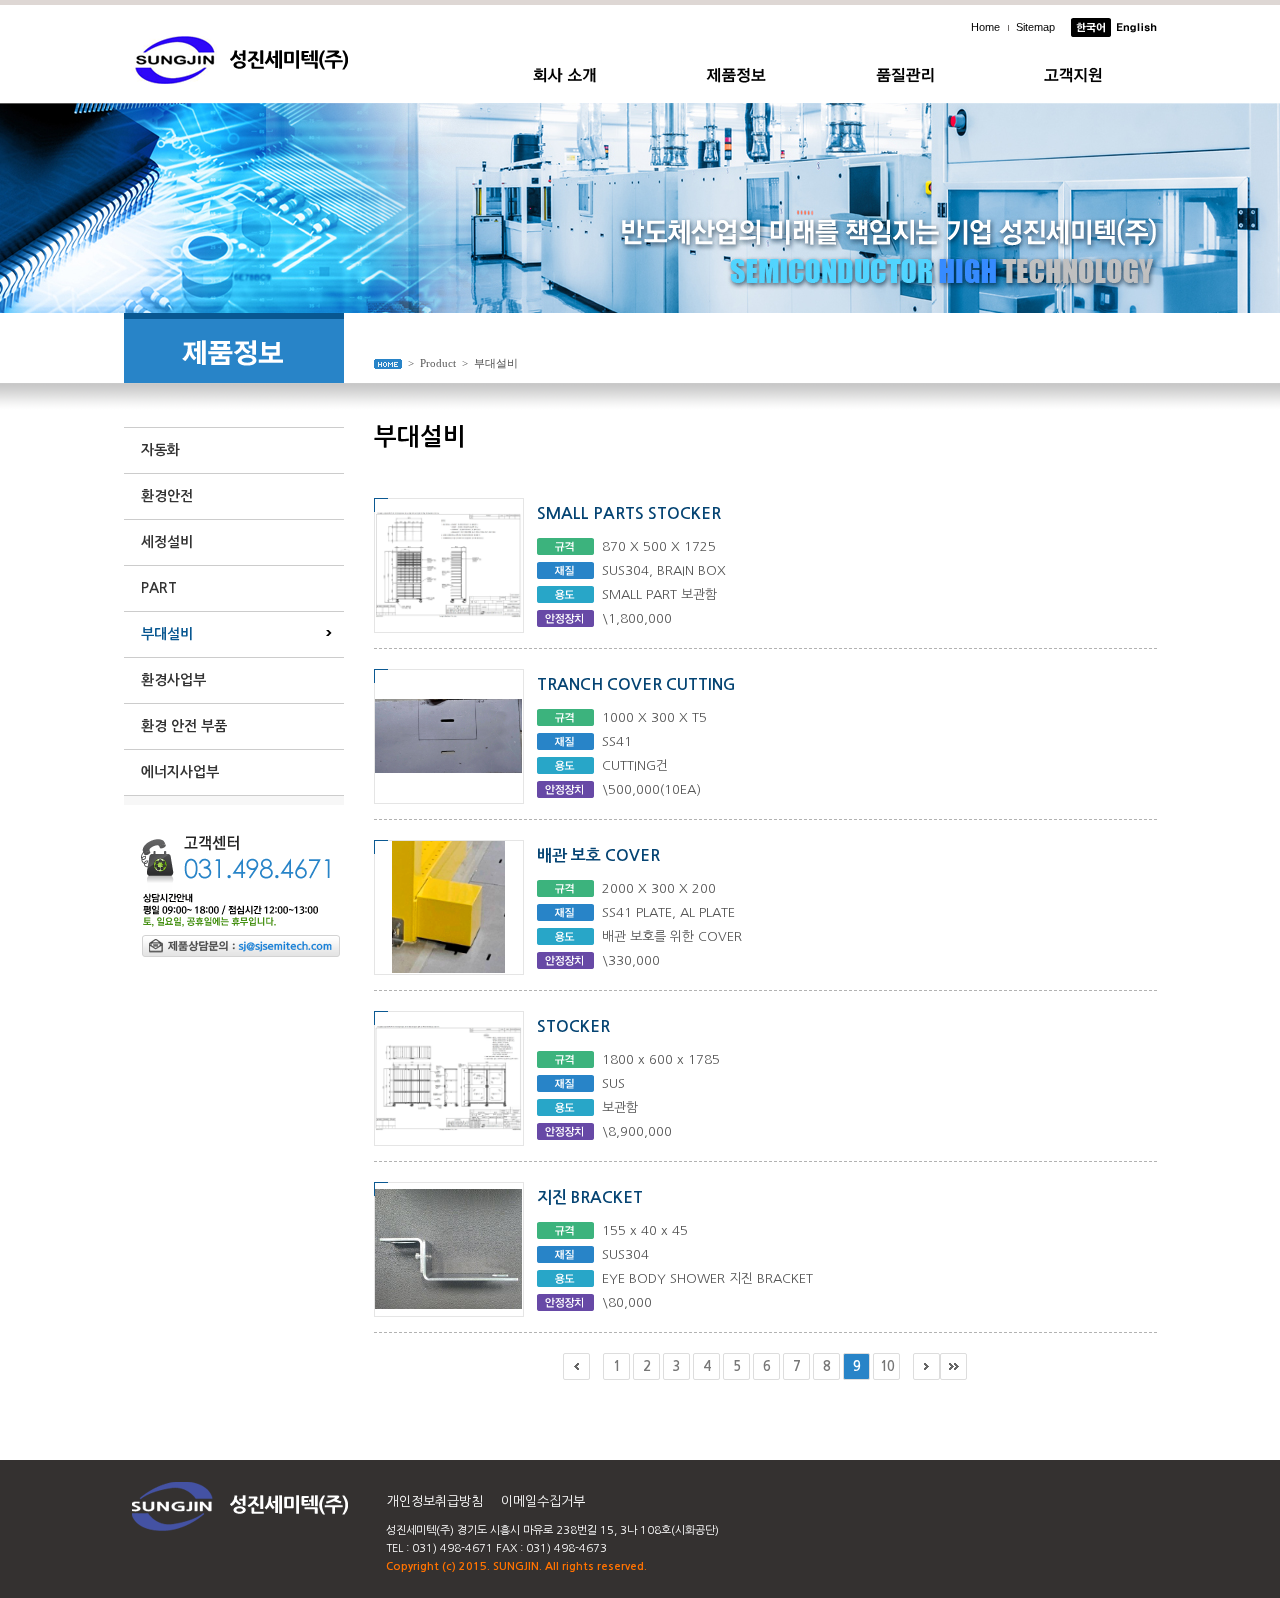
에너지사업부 (180, 772)
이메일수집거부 (543, 1501)
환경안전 (167, 496)
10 (887, 1366)
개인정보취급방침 (435, 1501)
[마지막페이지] (953, 1366)
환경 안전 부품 (184, 726)
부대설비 (167, 634)
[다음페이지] (926, 1366)
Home (985, 27)
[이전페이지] (576, 1366)
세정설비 (167, 542)
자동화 (160, 450)
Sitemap (1035, 27)
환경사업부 (173, 680)
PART (159, 588)
